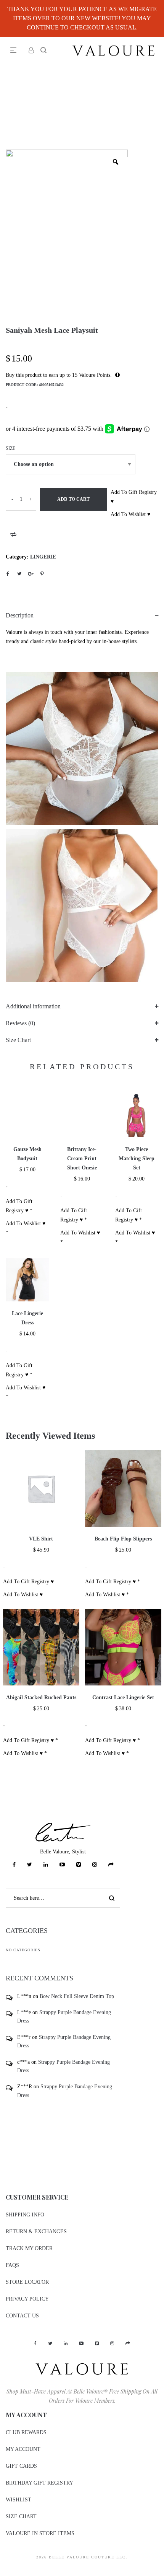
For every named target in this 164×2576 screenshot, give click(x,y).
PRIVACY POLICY (27, 2299)
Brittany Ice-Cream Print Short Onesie (82, 1159)
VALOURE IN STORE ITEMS (40, 2533)
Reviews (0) (20, 1023)
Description (20, 615)
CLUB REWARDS (26, 2432)
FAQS (12, 2265)
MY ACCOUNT (23, 2449)
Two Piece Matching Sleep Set (137, 1159)
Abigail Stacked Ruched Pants (41, 1698)
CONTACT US (22, 2316)
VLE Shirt (41, 1539)
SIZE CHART (21, 2517)
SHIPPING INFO (25, 2215)
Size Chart (18, 1040)
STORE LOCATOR (27, 2282)
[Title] (111, 1865)
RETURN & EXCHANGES (36, 2232)
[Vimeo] (79, 1865)
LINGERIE (43, 557)
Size (10, 448)
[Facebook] (14, 1865)
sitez (5, 2571)
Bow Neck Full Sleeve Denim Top (77, 1996)
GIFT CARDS (21, 2466)
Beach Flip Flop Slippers (123, 1539)
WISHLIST (18, 2500)
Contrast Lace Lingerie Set (123, 1698)
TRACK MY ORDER (29, 2248)
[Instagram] (95, 1865)
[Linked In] (46, 1865)
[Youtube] (62, 1865)
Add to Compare (13, 534)
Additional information (33, 1006)
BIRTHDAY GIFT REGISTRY (39, 2483)
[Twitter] (30, 1865)
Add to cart (73, 499)
